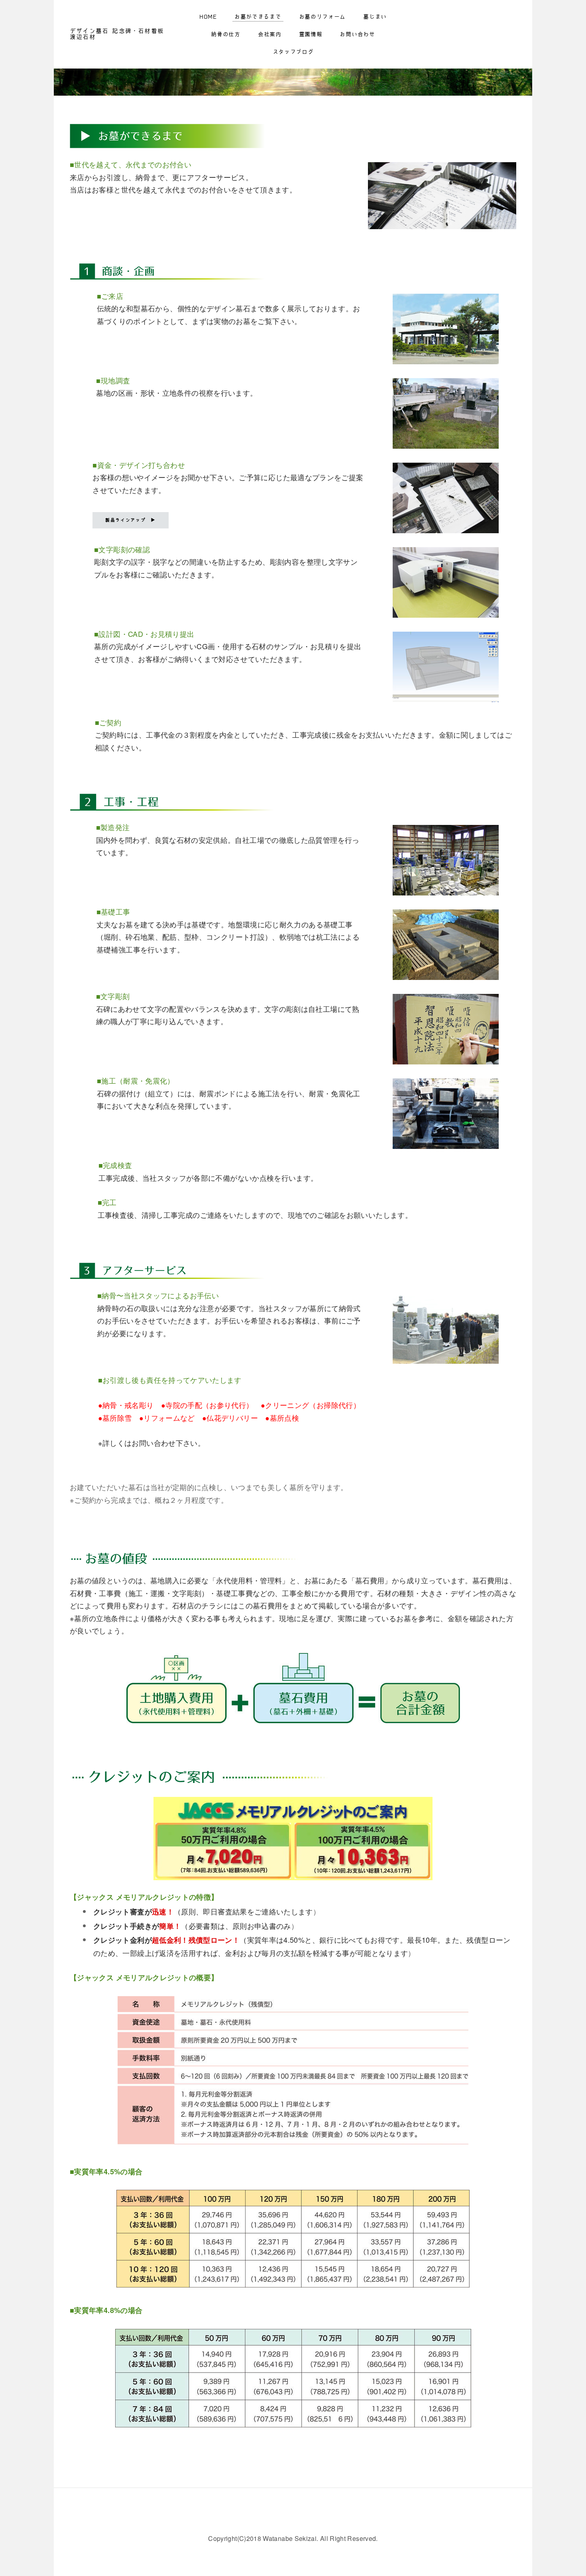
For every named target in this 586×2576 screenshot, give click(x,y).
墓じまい (375, 17)
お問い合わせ (357, 34)
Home (208, 17)
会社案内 (270, 34)
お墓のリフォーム (322, 17)
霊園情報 (311, 34)
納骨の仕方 (226, 34)
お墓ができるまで (258, 17)
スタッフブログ (293, 52)
